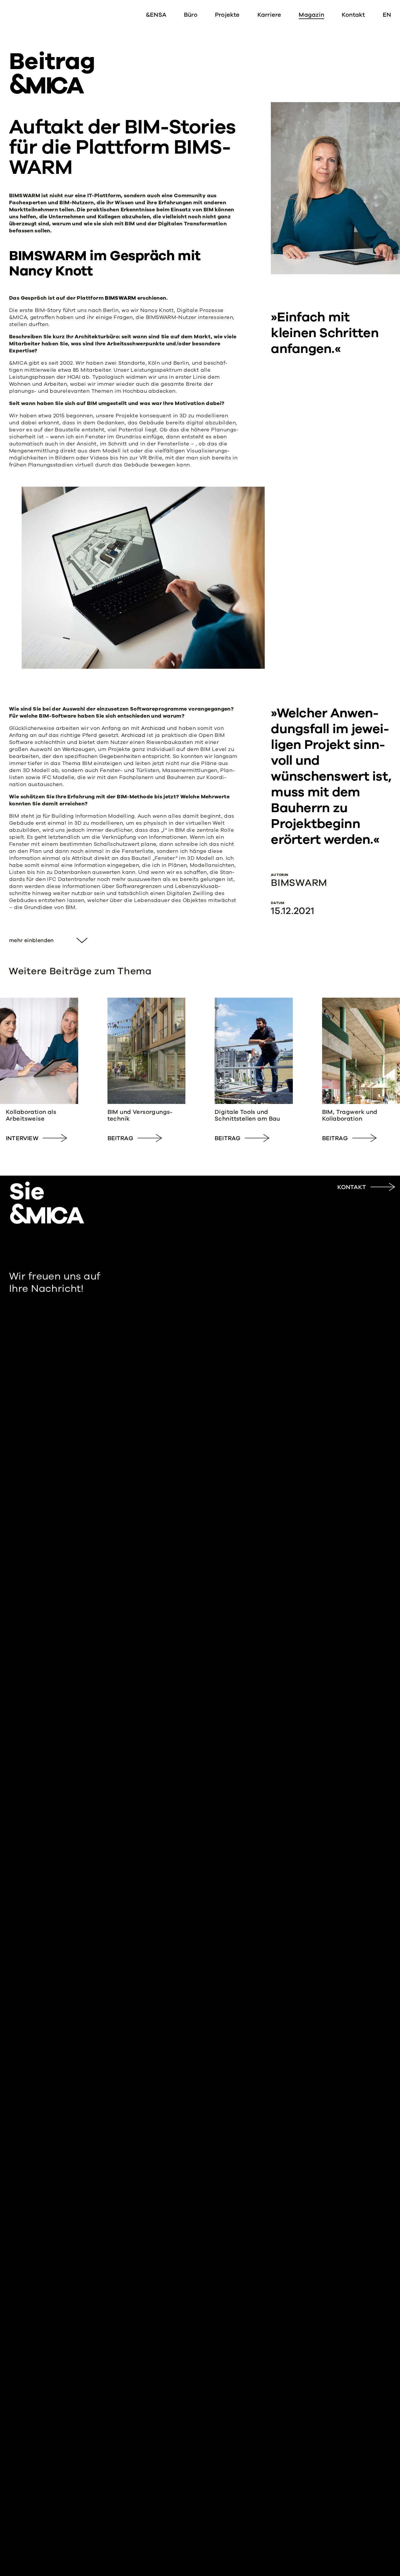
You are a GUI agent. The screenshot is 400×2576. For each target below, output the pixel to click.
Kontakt (353, 15)
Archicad (153, 728)
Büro (191, 15)
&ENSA (156, 15)
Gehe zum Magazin (39, 1071)
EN (387, 15)
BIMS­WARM (120, 298)
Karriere (269, 15)
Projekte (227, 15)
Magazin (311, 15)
